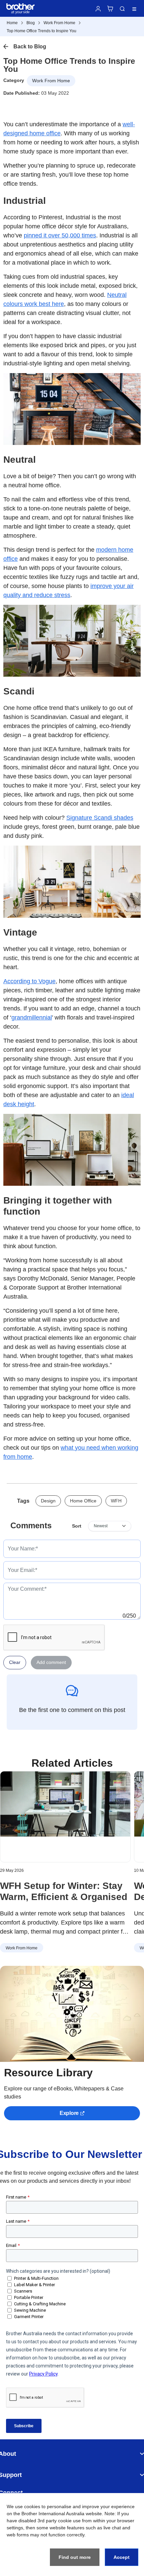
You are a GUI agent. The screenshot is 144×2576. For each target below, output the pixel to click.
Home (12, 23)
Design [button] (48, 1501)
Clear (15, 1662)
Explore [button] (69, 2113)
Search (122, 9)
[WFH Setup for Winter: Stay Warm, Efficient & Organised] (65, 1817)
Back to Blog (30, 47)
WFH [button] (116, 1501)
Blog (31, 23)
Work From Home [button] (51, 81)
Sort (77, 1526)
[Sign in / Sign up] (98, 9)
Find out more (75, 2557)
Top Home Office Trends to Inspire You (42, 31)
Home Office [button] (83, 1501)
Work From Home (59, 23)
